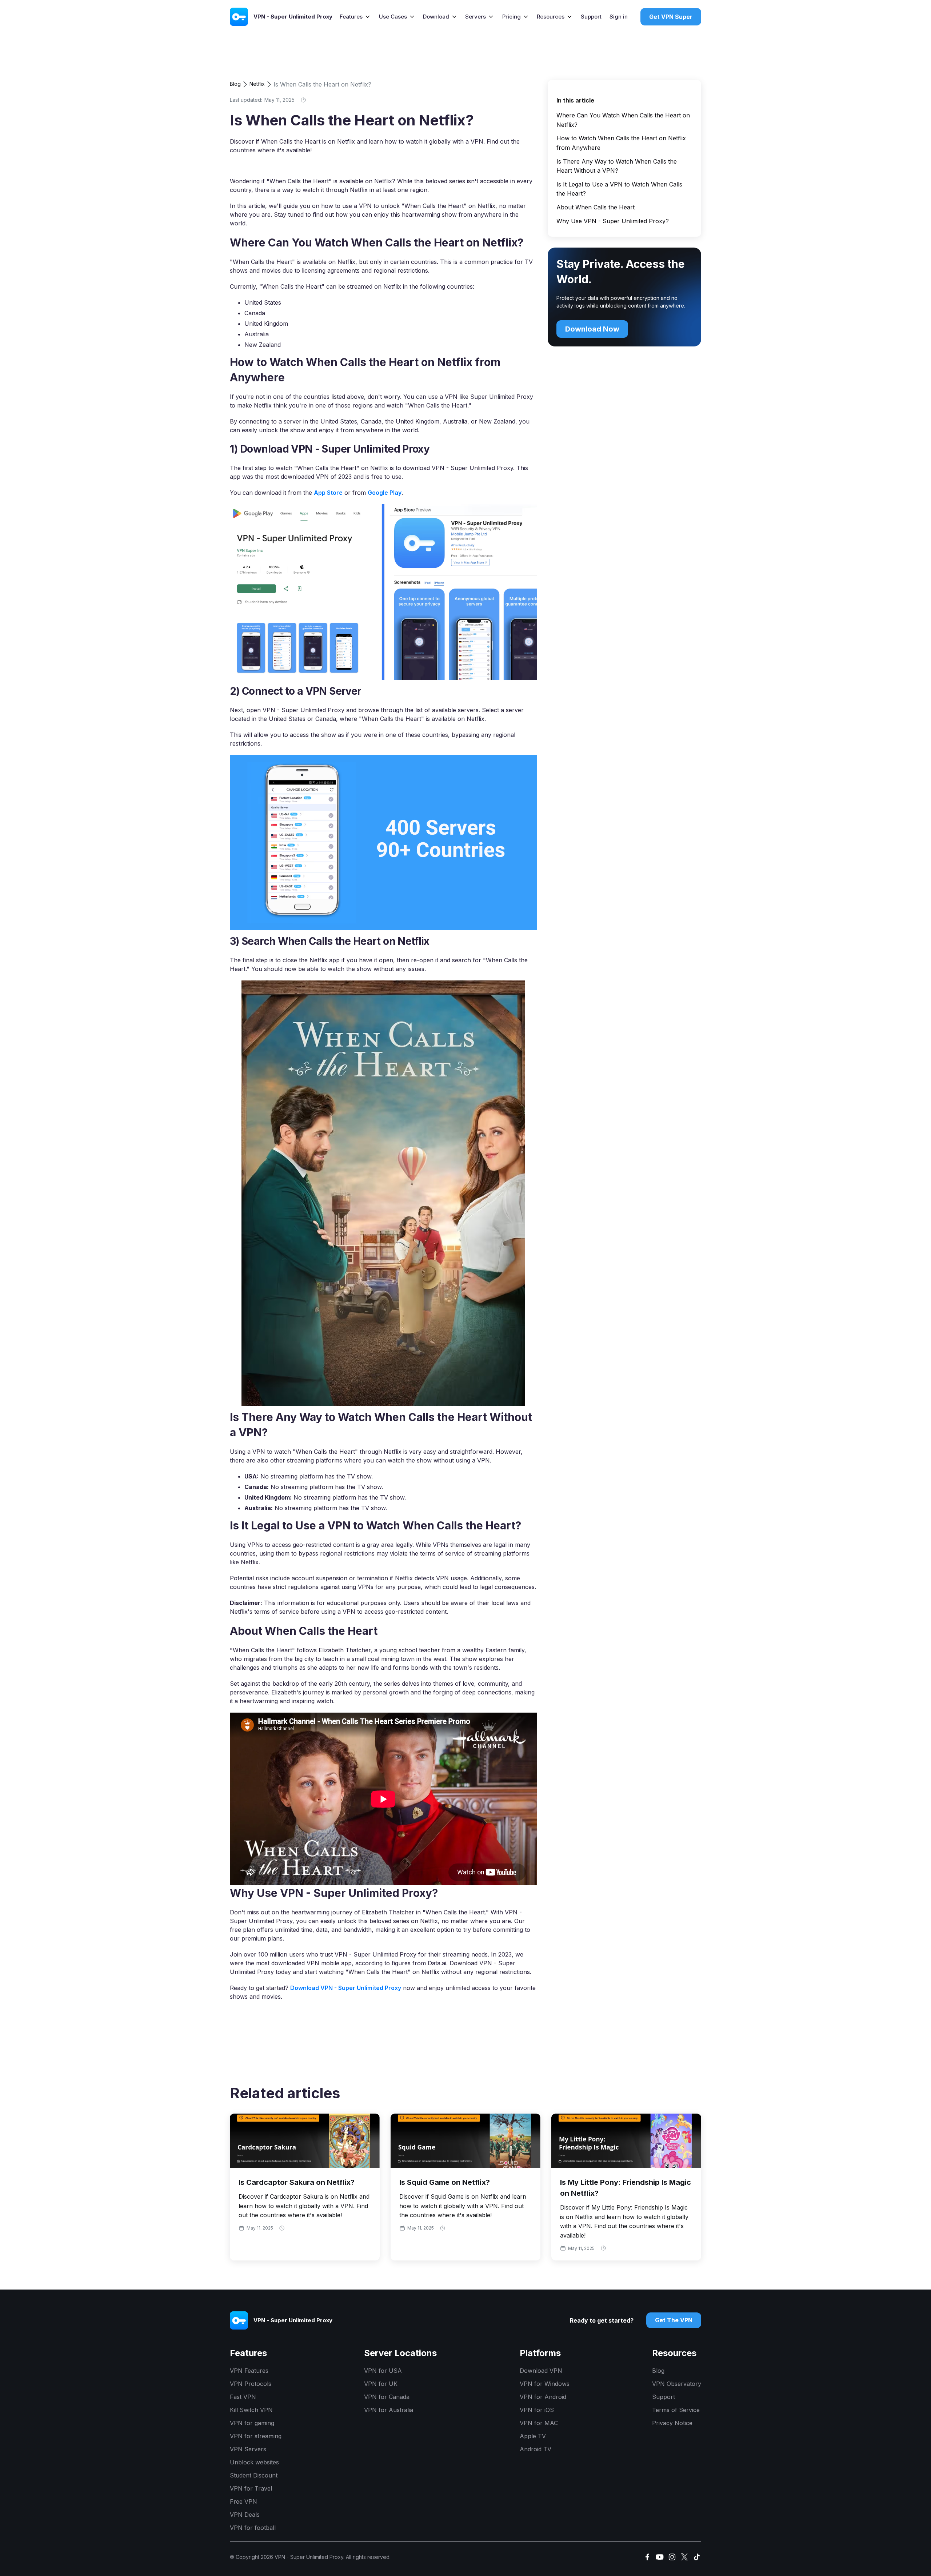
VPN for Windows (545, 2384)
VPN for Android (543, 2397)
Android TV (536, 2449)
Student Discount (254, 2475)
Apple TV (533, 2436)
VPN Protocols (251, 2384)
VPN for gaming (252, 2423)
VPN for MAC (539, 2423)
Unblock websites (254, 2462)
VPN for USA (383, 2371)
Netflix (257, 84)
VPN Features (249, 2371)
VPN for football (253, 2528)
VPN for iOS (537, 2410)
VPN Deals (245, 2515)
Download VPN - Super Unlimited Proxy (346, 1988)
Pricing (512, 17)
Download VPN (541, 2371)
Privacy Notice (672, 2423)
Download (436, 17)
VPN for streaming (256, 2436)
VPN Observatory (677, 2384)
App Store (328, 493)
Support (591, 17)
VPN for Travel (251, 2488)
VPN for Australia (389, 2410)
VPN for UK (381, 2384)
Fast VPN (243, 2397)
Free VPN (243, 2501)
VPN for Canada (387, 2397)
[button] (355, 17)
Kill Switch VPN (251, 2410)
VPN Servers (248, 2449)
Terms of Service (676, 2410)
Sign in (619, 17)
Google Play (385, 493)
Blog (235, 84)
